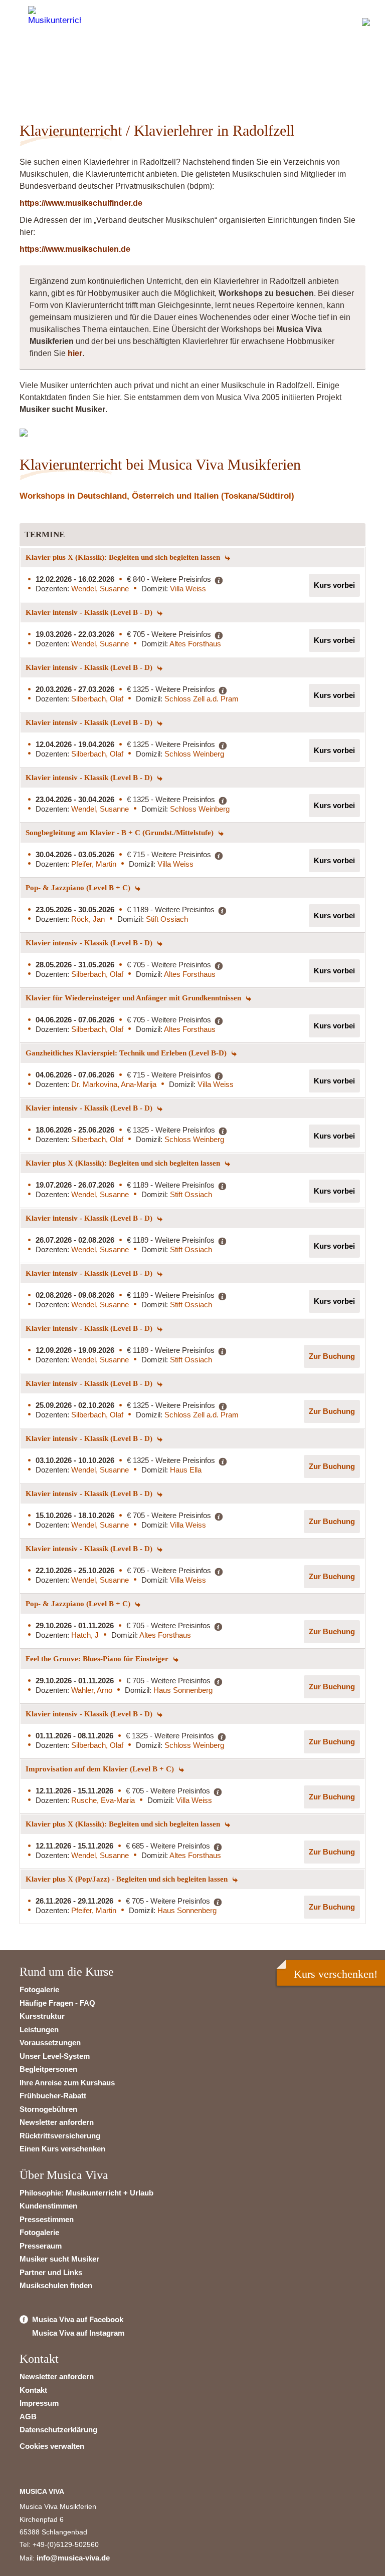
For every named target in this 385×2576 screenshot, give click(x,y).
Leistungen (39, 2030)
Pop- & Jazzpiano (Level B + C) (79, 888)
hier (75, 353)
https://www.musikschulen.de (75, 249)
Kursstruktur (42, 2016)
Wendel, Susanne (100, 589)
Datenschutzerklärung (58, 2430)
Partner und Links (51, 2272)
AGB (28, 2417)
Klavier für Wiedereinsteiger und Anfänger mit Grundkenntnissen (134, 998)
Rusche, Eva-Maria (103, 1800)
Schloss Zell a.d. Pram (202, 699)
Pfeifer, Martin (94, 864)
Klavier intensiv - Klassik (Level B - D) (90, 612)
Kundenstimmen (48, 2206)
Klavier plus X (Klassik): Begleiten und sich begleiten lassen (124, 557)
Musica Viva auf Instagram (78, 2333)
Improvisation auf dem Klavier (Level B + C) (101, 1769)
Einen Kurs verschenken (62, 2149)
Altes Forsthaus (195, 644)
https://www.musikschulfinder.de (81, 203)
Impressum (39, 2403)
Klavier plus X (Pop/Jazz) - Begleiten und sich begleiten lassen (128, 1879)
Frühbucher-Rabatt (53, 2096)
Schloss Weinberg (194, 754)
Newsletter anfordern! (84, 73)
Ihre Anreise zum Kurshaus (67, 2083)
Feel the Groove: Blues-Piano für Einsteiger (98, 1659)
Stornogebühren (48, 2109)
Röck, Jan (88, 919)
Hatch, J (85, 1635)
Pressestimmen (47, 2219)
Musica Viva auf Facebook (78, 2319)
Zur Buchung (332, 1356)
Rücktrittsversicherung (60, 2136)
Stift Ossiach (167, 919)
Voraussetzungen (50, 2043)
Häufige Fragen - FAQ (57, 2003)
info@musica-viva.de (73, 2558)
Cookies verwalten (52, 2446)
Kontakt (33, 2390)
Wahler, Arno (92, 1690)
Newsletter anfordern (57, 2122)
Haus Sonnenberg (183, 1690)
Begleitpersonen (48, 2069)
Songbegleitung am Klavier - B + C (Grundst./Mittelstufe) (121, 833)
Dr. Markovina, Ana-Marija (114, 1084)
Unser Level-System (55, 2056)
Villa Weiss (188, 589)
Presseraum (41, 2246)
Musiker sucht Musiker (59, 2259)
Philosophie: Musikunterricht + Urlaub (86, 2193)
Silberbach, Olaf (97, 699)
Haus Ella (186, 1470)
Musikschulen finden (56, 2285)
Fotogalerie (39, 1989)
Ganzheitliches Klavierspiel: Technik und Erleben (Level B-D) (127, 1053)
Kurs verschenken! (336, 1974)
